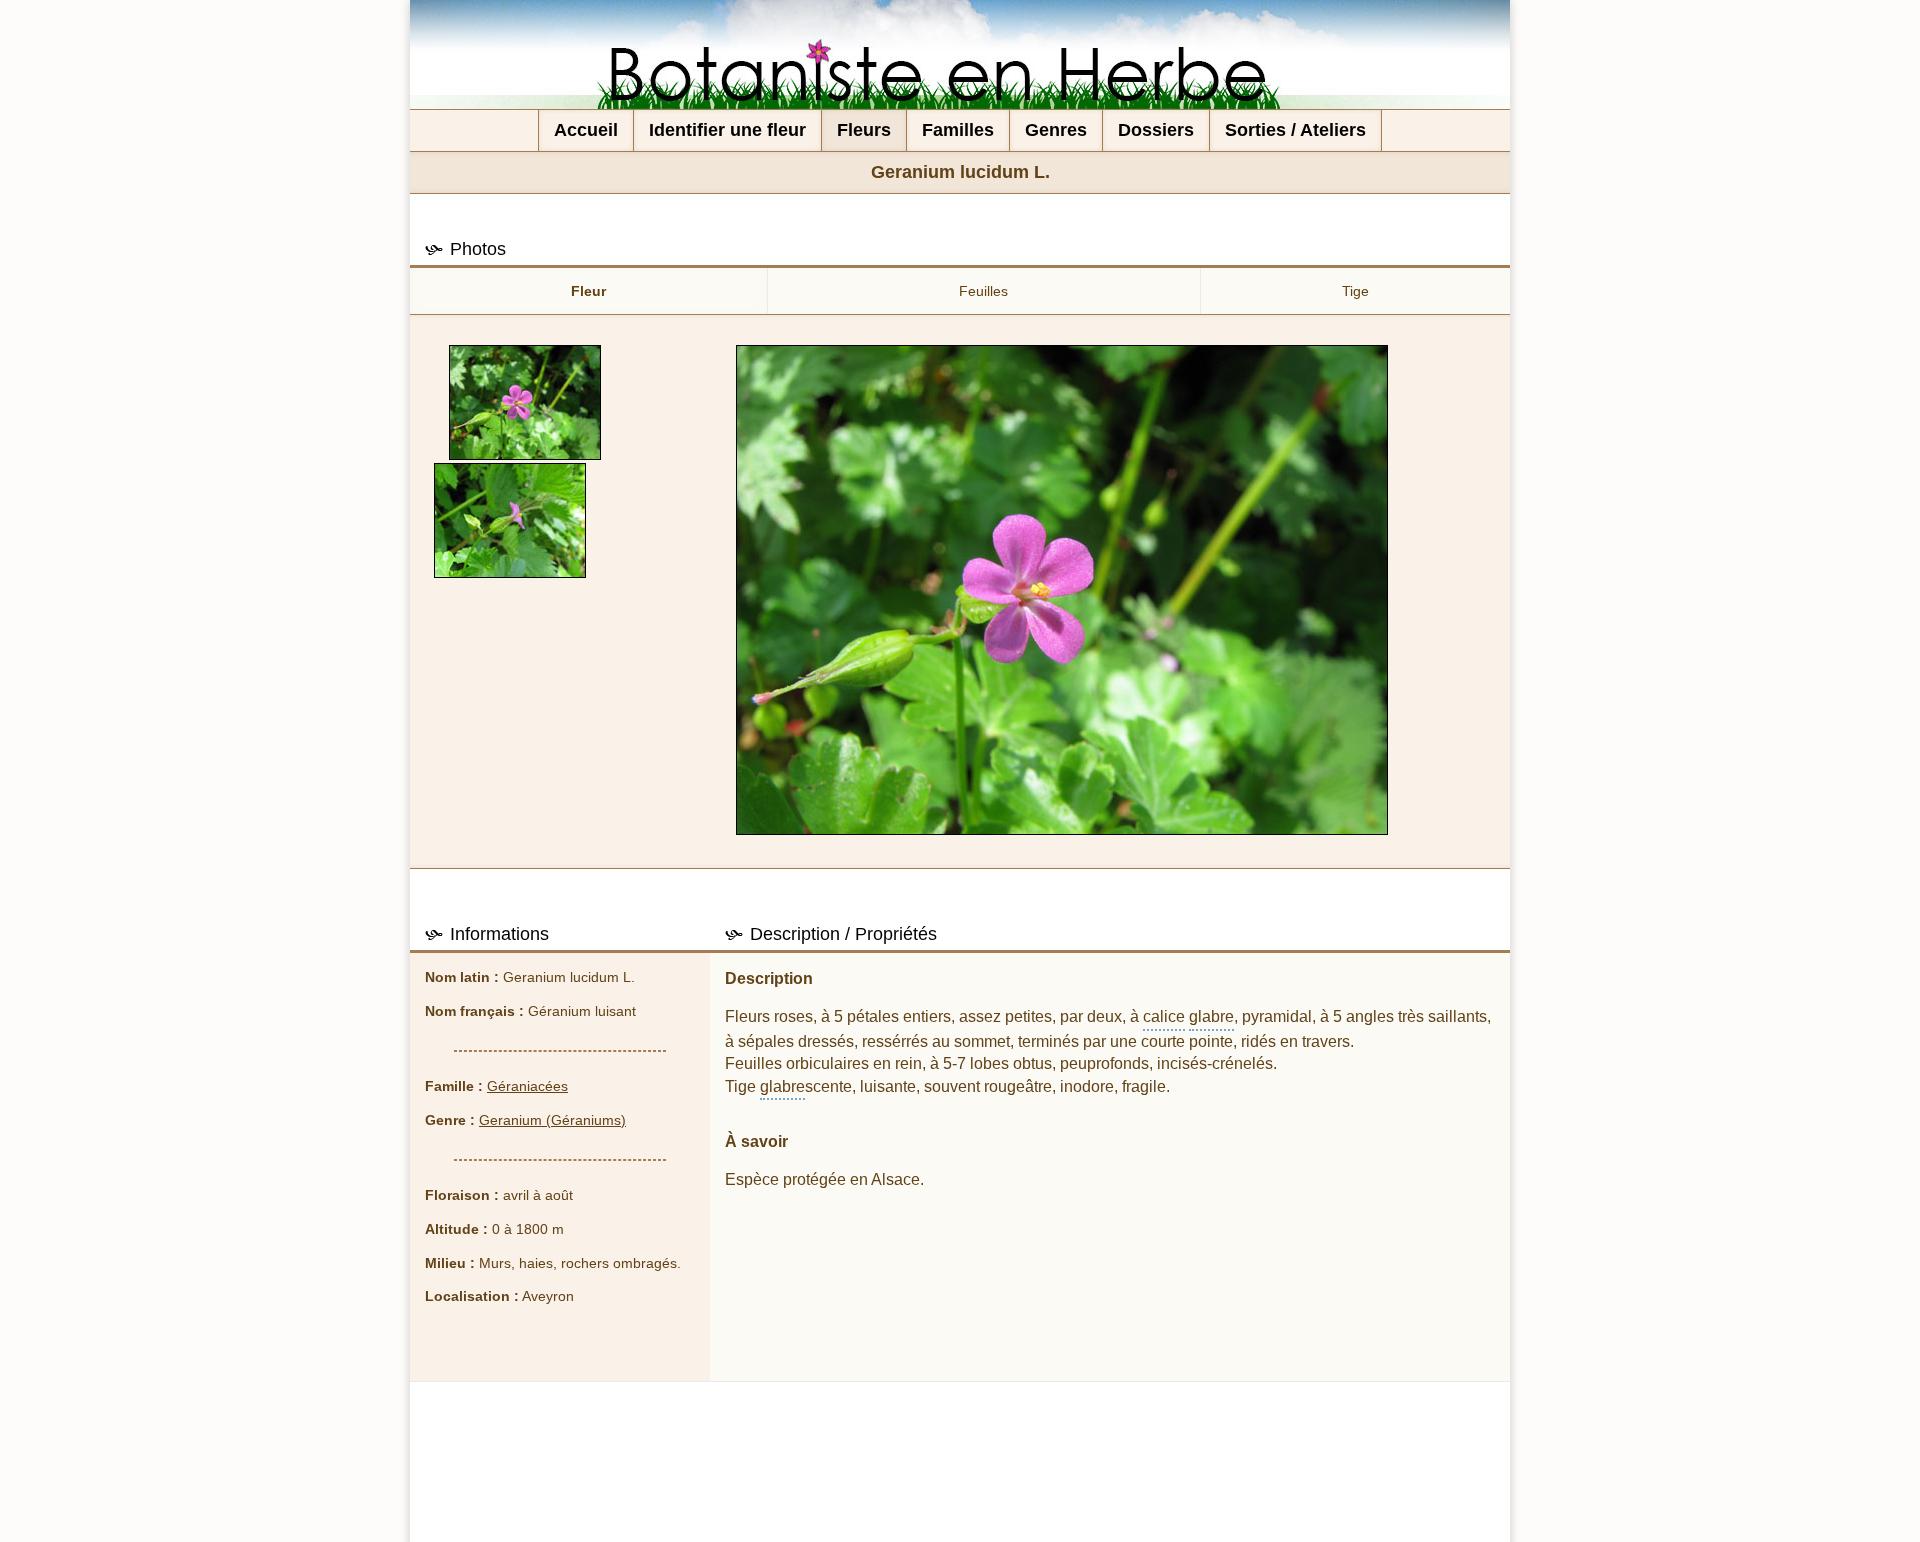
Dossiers (1156, 130)
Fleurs (864, 130)
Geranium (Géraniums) (552, 1120)
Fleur (588, 291)
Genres (1056, 130)
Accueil (586, 130)
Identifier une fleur (727, 130)
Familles (958, 130)
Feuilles (983, 291)
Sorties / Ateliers (1295, 130)
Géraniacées (527, 1086)
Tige (1355, 291)
